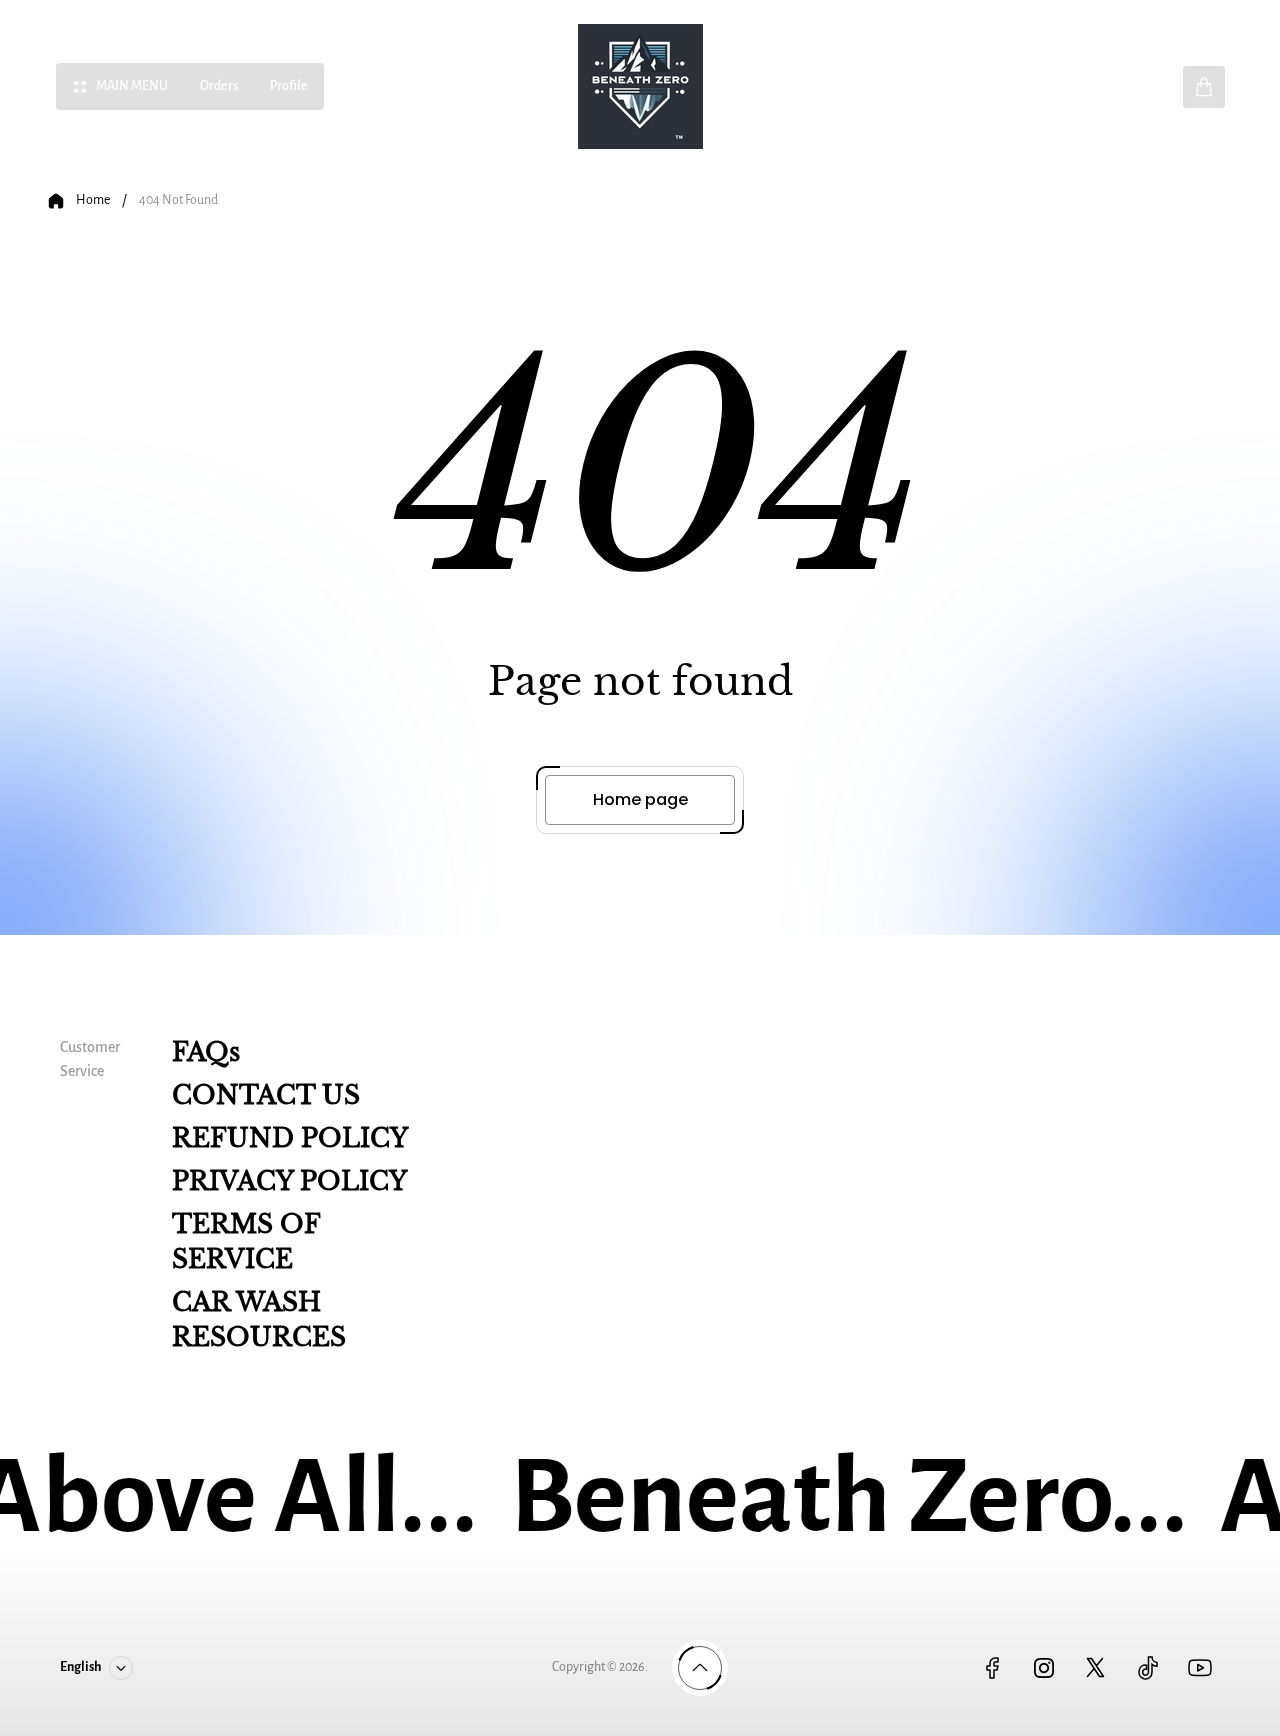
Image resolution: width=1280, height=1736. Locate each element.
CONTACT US (266, 1095)
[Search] (1084, 87)
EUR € (942, 86)
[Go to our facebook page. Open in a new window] (992, 1668)
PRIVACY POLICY (289, 1181)
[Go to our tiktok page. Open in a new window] (1148, 1668)
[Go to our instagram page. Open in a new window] (1044, 1668)
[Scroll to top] (700, 1668)
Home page (640, 799)
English (1003, 86)
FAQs (206, 1052)
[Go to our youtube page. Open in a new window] (1200, 1668)
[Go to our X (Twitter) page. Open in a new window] (1096, 1668)
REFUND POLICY (290, 1138)
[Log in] (1140, 87)
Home (93, 200)
